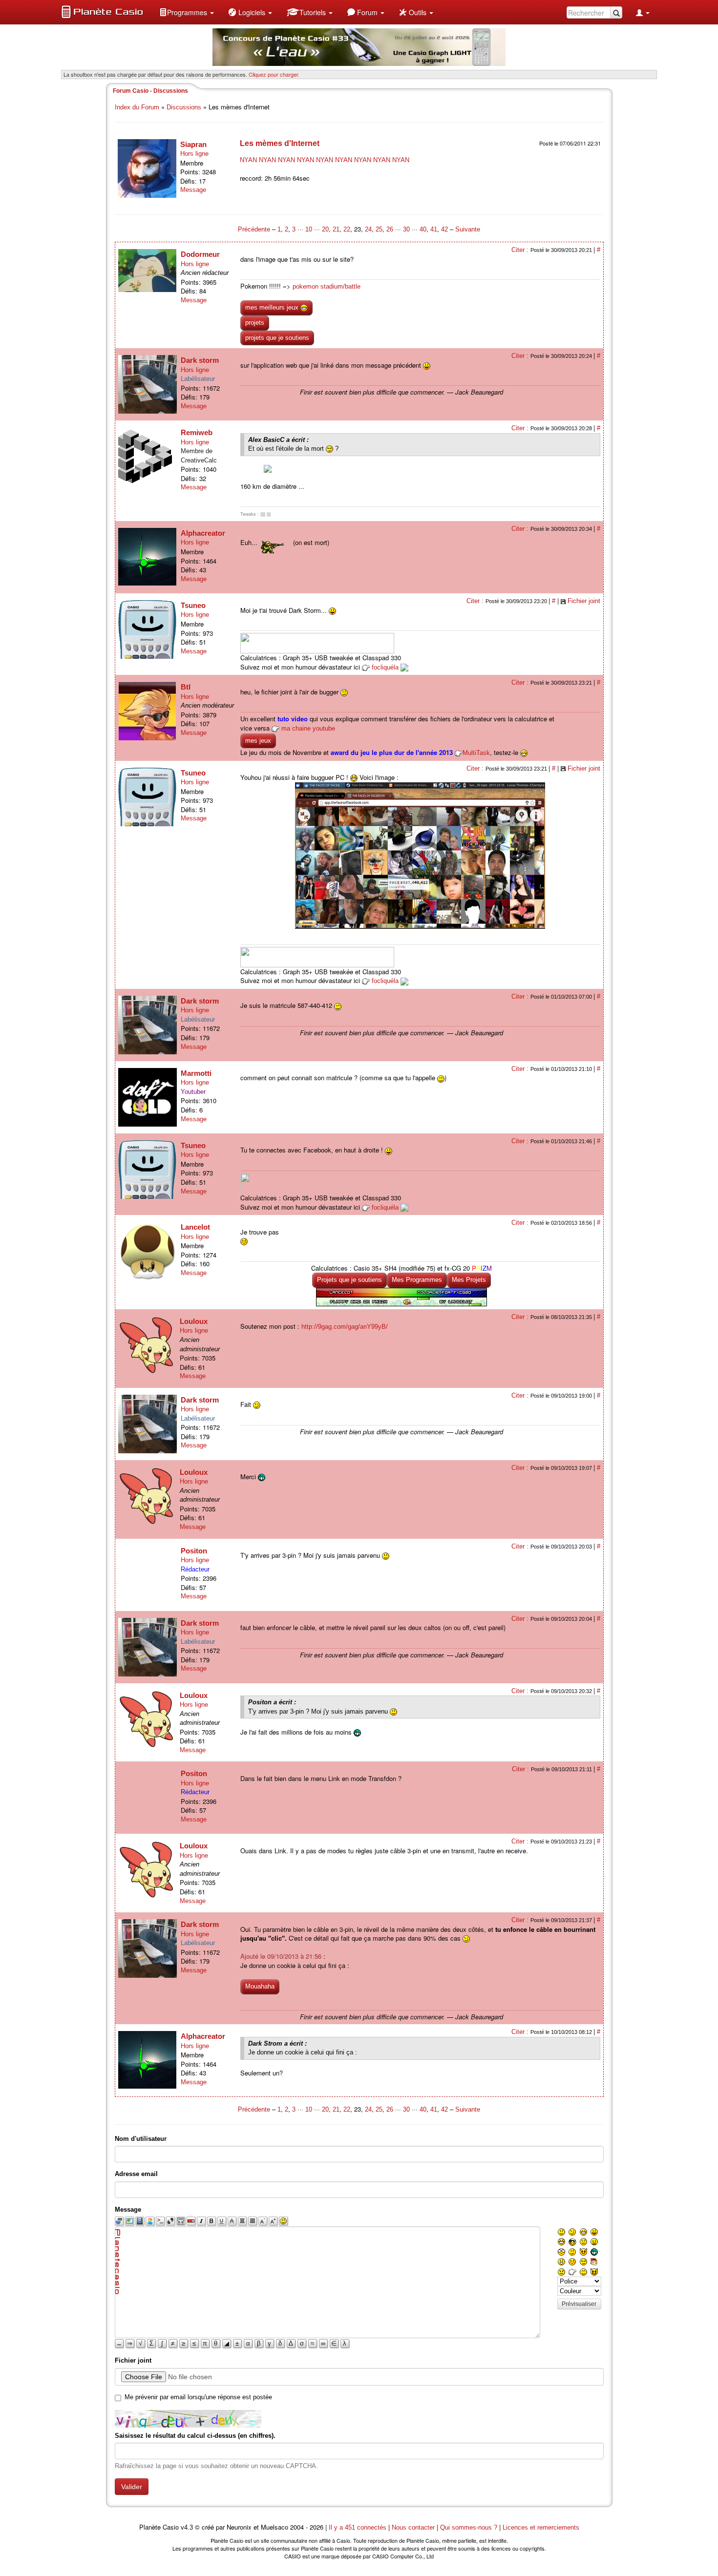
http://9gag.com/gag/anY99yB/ (345, 1327)
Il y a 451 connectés (359, 2527)
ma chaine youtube (308, 728)
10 (309, 229)
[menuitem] (187, 12)
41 (434, 229)
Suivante (468, 229)
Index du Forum (137, 107)
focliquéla (385, 667)
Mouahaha (260, 1986)
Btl (186, 687)
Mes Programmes (417, 1280)
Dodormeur (200, 254)
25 (379, 229)
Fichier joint (584, 601)
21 (336, 229)
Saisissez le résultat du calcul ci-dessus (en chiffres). (195, 2436)
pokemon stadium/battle (327, 286)
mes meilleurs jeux (273, 307)
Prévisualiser (579, 2304)
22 (347, 229)
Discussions (184, 107)
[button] (187, 12)
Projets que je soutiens (349, 1280)
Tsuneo (193, 605)
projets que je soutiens (277, 338)
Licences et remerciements (541, 2527)
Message (193, 190)
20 (325, 229)
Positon (194, 1551)
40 (423, 229)
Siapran (193, 144)
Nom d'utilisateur (141, 2139)
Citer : (521, 250)
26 (390, 229)
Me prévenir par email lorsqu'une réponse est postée (198, 2397)
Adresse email (136, 2174)
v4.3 (187, 2527)
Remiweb (197, 432)
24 (368, 229)
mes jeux (258, 741)
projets (255, 323)
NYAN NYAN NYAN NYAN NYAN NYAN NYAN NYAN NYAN (325, 160)
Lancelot (195, 1227)
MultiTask (476, 753)
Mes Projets (469, 1280)
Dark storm (200, 360)
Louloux (194, 1321)
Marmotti (196, 1073)
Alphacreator (203, 533)
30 (406, 229)
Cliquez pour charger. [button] (274, 74)
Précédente (255, 229)
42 (444, 229)
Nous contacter (413, 2527)
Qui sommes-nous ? (469, 2527)
